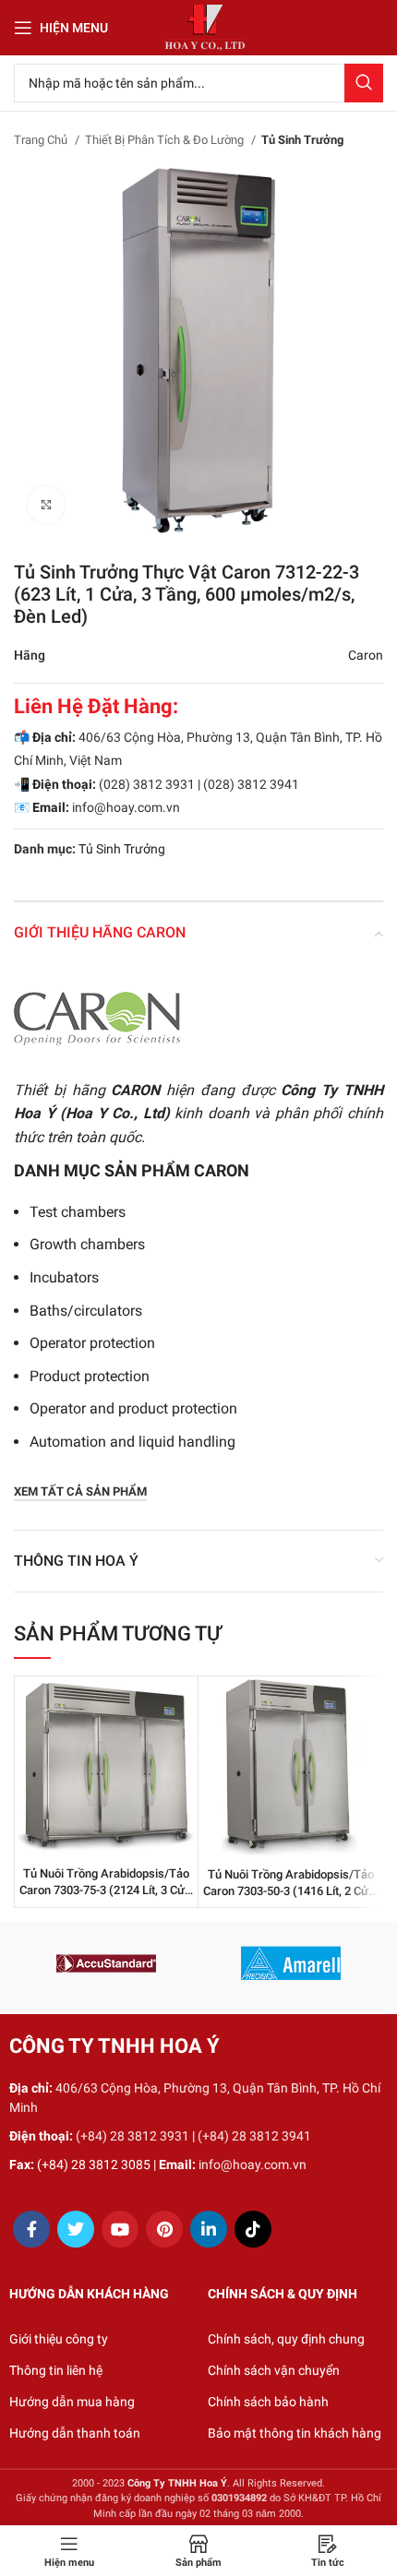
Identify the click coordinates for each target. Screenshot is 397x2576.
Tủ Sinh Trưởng (302, 140)
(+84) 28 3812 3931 (132, 2136)
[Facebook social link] (31, 2229)
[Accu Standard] (106, 1963)
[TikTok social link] (253, 2229)
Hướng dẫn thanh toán (75, 2433)
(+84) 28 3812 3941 (254, 2136)
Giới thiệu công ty (59, 2339)
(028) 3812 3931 (147, 784)
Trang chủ (42, 140)
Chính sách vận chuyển (274, 2370)
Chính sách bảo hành (268, 2402)
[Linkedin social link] (209, 2229)
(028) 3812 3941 (251, 784)
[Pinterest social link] (164, 2229)
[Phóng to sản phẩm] (46, 505)
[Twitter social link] (76, 2229)
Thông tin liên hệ (56, 2370)
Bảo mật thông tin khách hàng (295, 2433)
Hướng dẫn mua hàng (72, 2402)
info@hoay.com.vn (126, 807)
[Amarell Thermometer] (291, 1963)
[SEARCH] (364, 83)
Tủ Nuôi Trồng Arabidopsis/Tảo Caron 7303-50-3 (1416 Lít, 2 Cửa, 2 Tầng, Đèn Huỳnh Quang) (290, 1890)
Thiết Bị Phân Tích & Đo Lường (166, 140)
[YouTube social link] (120, 2229)
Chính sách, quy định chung (286, 2339)
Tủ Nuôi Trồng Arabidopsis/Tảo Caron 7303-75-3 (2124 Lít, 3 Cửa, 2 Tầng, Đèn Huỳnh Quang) (107, 1890)
